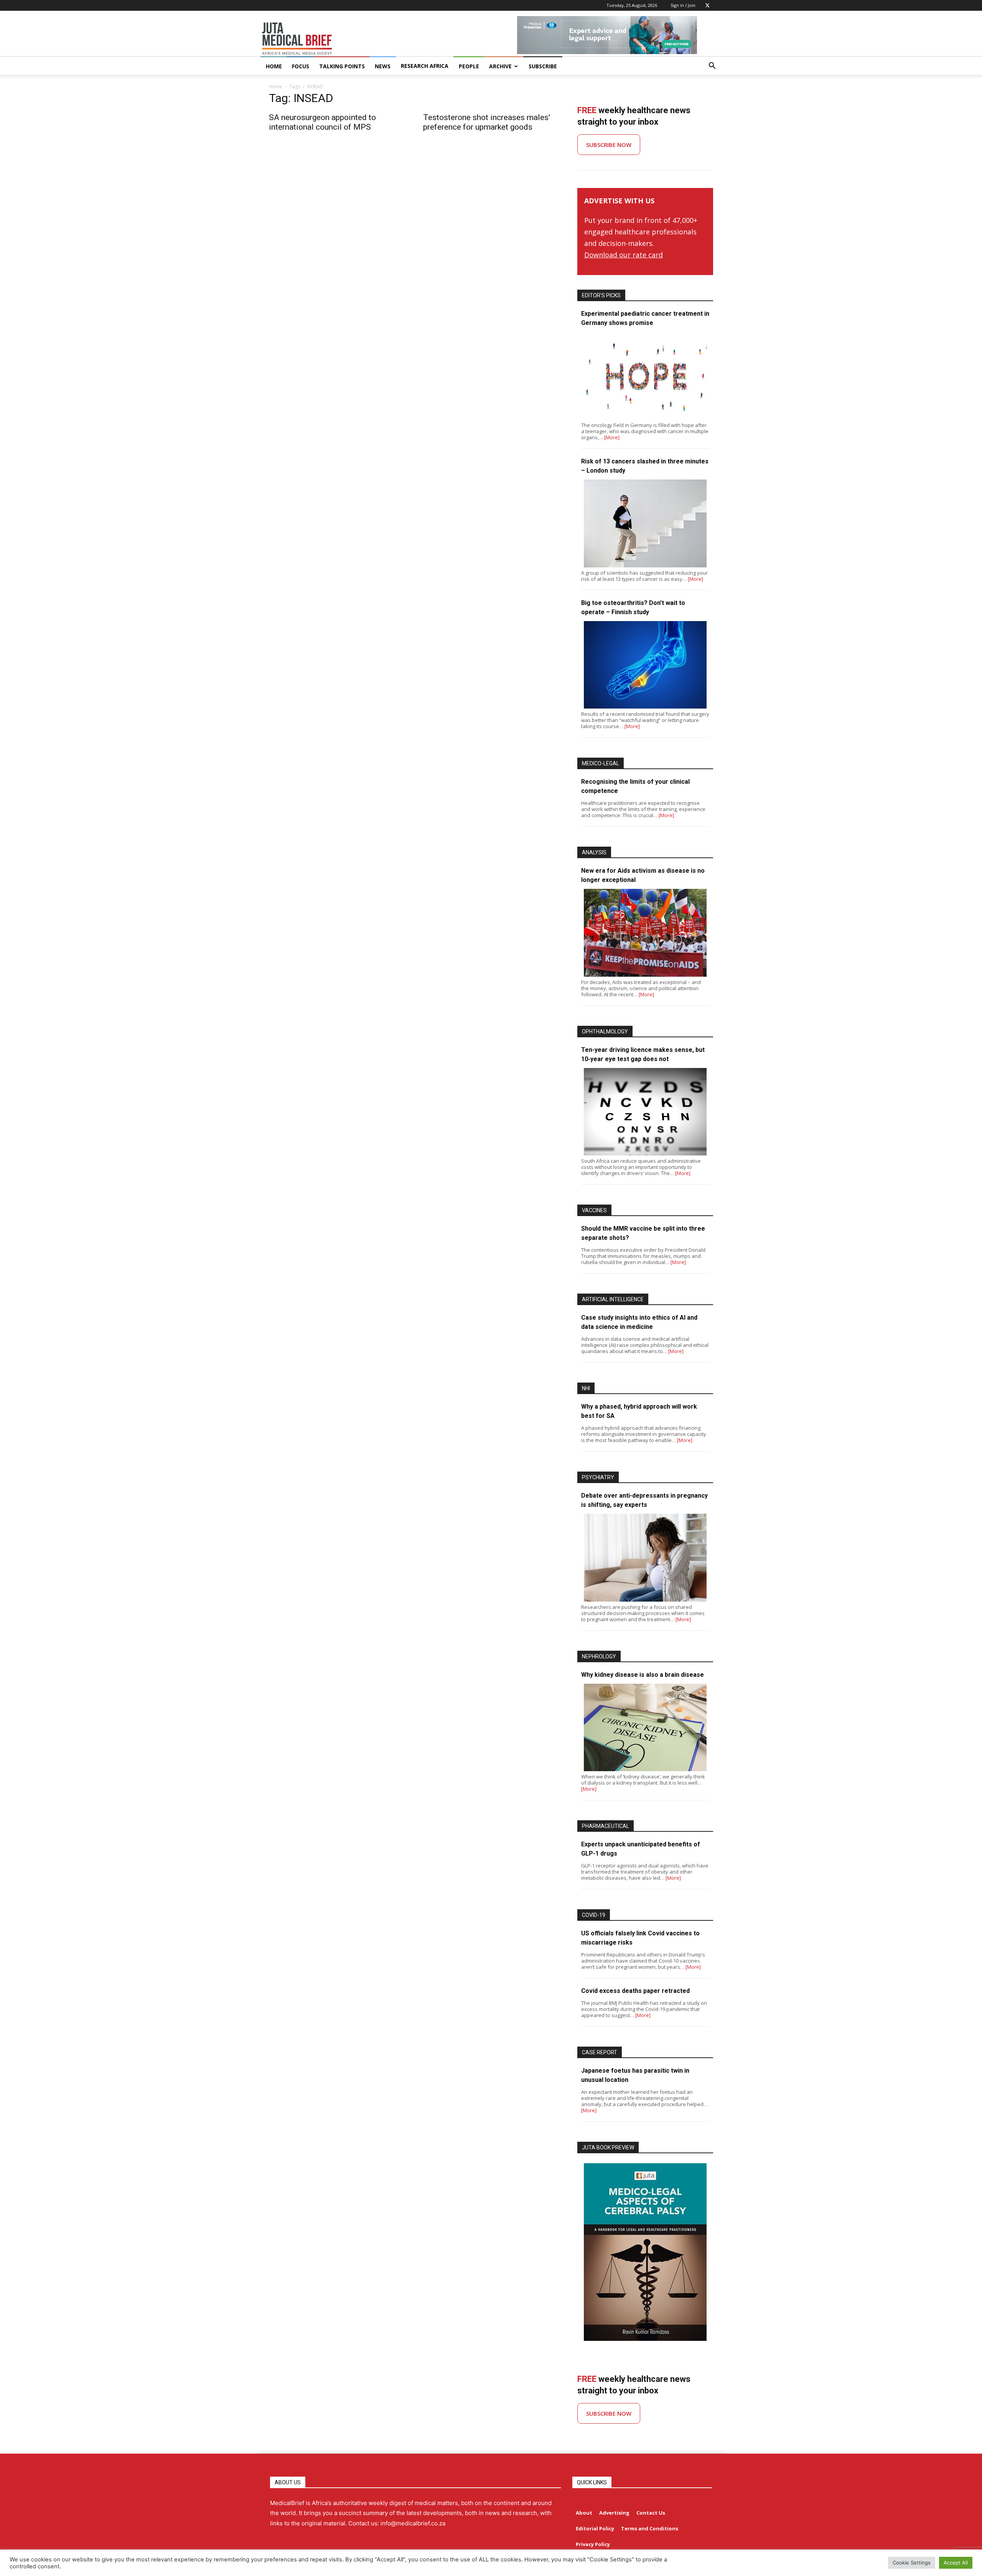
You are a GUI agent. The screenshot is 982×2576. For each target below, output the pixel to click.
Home (276, 87)
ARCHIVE (500, 66)
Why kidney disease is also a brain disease (643, 1675)
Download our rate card (624, 255)
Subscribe (543, 66)
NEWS (383, 66)
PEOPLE (469, 66)
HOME (274, 66)
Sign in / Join (683, 5)
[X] (707, 5)
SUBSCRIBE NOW (609, 145)
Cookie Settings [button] (912, 2563)
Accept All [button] (956, 2563)
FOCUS (301, 66)
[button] (712, 67)
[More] (612, 437)
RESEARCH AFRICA (425, 66)
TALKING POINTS (342, 66)
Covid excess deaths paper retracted (635, 1991)
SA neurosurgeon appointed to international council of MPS (322, 122)
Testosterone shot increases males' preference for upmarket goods (487, 122)
